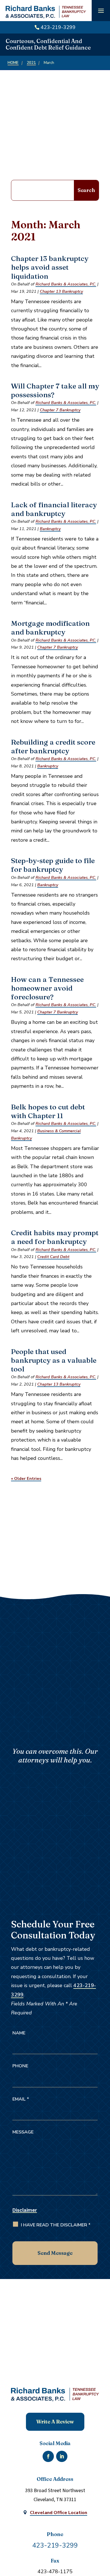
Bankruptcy (50, 529)
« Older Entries (26, 1478)
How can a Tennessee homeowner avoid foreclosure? (47, 988)
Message (23, 2132)
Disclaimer (25, 2210)
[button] (101, 11)
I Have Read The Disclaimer (56, 2225)
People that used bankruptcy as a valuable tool (54, 1360)
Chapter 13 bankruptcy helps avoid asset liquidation (50, 267)
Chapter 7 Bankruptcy (60, 410)
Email (21, 2099)
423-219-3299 (58, 27)
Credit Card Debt (53, 1257)
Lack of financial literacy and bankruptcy (54, 509)
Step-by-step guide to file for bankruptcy (53, 865)
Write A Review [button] (55, 2422)
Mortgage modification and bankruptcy (50, 627)
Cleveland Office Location (59, 2513)
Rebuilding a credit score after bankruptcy (53, 746)
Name (19, 2033)
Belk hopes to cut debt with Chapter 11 (48, 1111)
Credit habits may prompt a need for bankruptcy (55, 1237)
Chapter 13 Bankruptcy (61, 291)
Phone (20, 2066)
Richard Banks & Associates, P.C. (66, 284)
